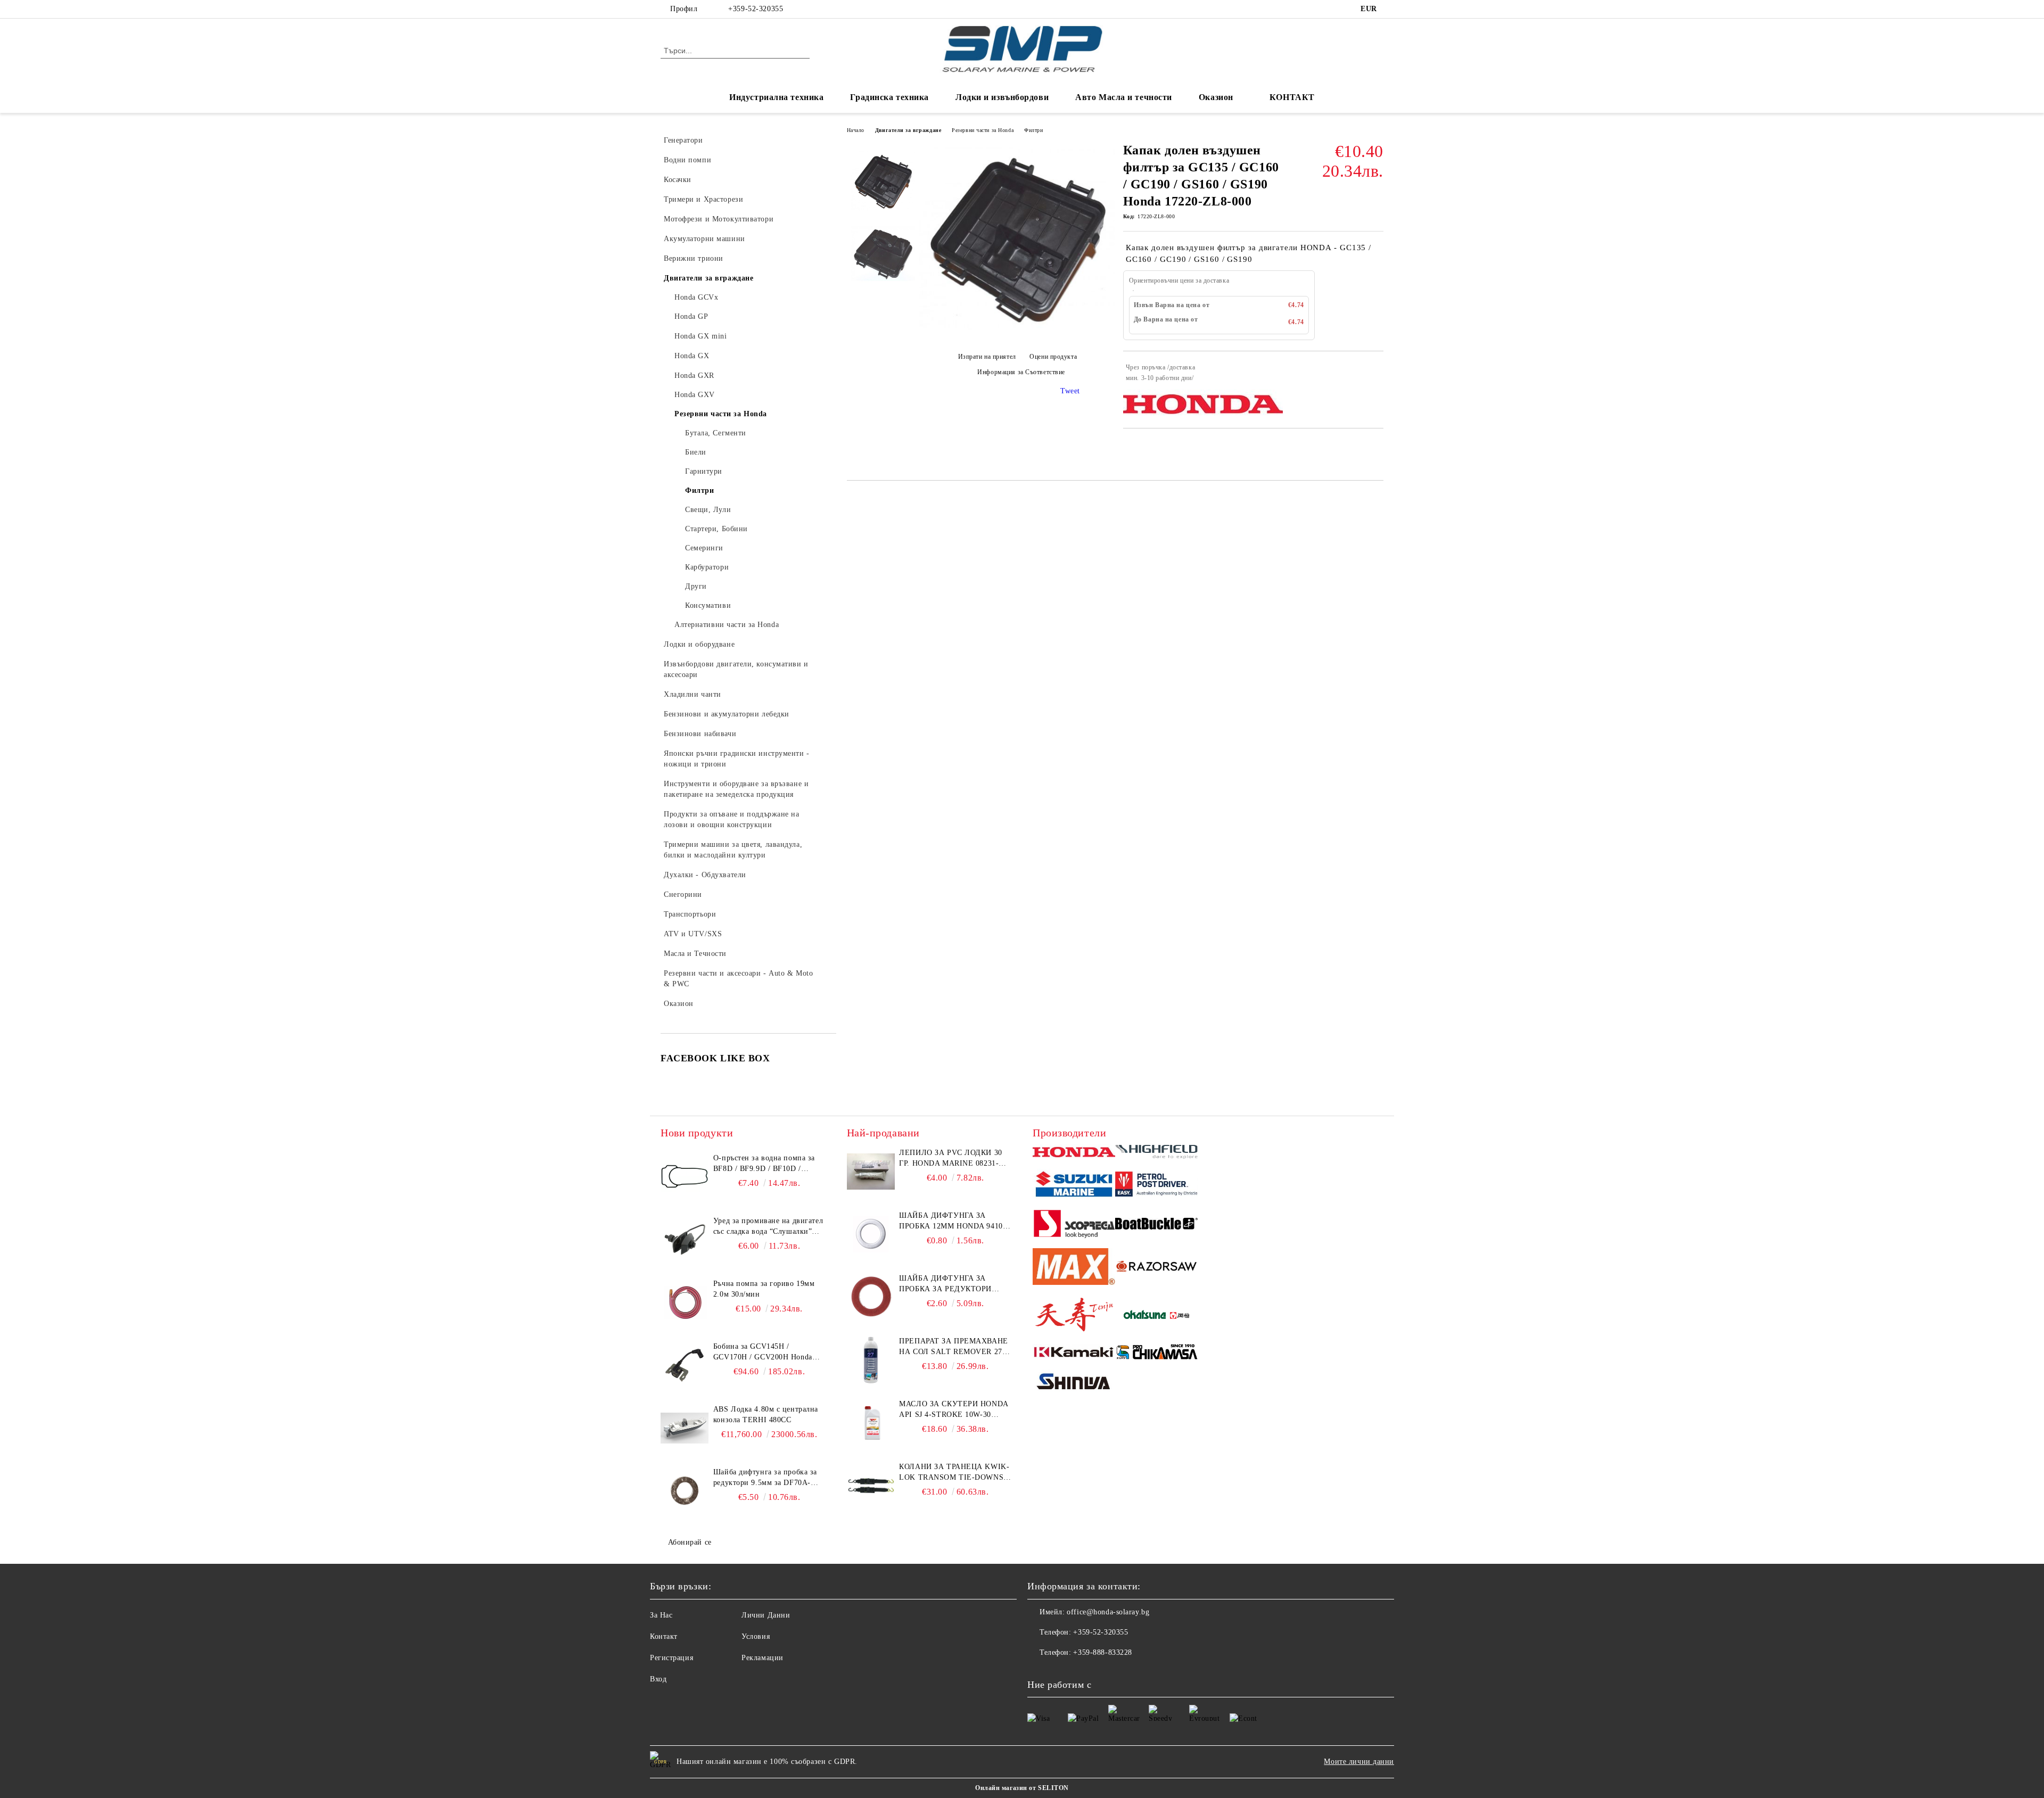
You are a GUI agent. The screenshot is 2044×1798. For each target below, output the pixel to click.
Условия (756, 1636)
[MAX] (1074, 1268)
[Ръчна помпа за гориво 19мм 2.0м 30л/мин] (685, 1302)
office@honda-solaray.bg (1108, 1612)
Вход (658, 1679)
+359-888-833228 (1102, 1652)
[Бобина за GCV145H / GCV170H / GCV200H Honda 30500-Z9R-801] (685, 1365)
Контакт (664, 1636)
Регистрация (671, 1658)
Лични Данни (766, 1615)
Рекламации (763, 1658)
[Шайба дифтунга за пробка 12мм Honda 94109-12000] (871, 1234)
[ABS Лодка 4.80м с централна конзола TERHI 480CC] (685, 1428)
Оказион (1216, 97)
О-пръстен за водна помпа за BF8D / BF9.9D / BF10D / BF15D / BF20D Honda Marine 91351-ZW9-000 (765, 1164)
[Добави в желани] (1376, 373)
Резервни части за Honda (983, 130)
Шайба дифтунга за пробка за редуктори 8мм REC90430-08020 (945, 1284)
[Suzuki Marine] (1074, 1186)
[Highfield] (1156, 1153)
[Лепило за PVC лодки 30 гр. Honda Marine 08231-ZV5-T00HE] (871, 1172)
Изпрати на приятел (987, 357)
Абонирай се (690, 1542)
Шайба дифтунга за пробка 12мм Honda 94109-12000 (954, 1222)
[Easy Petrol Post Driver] (1156, 1185)
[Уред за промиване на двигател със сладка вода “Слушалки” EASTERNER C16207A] (685, 1240)
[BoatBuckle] (1156, 1225)
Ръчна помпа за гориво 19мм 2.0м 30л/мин (764, 1289)
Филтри (1033, 130)
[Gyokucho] (1156, 1268)
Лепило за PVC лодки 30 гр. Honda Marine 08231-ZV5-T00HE (950, 1159)
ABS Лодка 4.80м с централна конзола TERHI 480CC (766, 1415)
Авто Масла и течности (1124, 97)
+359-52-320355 (756, 9)
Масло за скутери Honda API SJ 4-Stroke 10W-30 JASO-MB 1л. (953, 1410)
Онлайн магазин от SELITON (1022, 1788)
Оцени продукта (1053, 357)
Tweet (1070, 391)
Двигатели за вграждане (908, 130)
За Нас (661, 1615)
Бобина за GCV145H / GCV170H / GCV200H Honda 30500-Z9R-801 (763, 1352)
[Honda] (1074, 1153)
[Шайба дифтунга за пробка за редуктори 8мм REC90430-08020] (871, 1297)
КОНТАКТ (1292, 97)
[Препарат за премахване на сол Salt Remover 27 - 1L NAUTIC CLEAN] (871, 1360)
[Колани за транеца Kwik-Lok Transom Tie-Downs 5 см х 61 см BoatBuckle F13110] (871, 1486)
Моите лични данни (1359, 1762)
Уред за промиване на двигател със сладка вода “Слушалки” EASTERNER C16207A (768, 1227)
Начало (856, 130)
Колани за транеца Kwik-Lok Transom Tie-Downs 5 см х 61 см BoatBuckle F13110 (954, 1473)
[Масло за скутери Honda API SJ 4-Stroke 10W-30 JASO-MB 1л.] (871, 1423)
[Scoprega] (1074, 1225)
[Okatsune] (1156, 1316)
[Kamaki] (1074, 1354)
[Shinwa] (1074, 1383)
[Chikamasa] (1156, 1354)
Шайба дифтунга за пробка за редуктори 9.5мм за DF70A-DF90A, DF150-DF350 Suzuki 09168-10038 (765, 1478)
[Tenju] (1074, 1316)
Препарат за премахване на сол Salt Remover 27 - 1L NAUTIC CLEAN (953, 1347)
